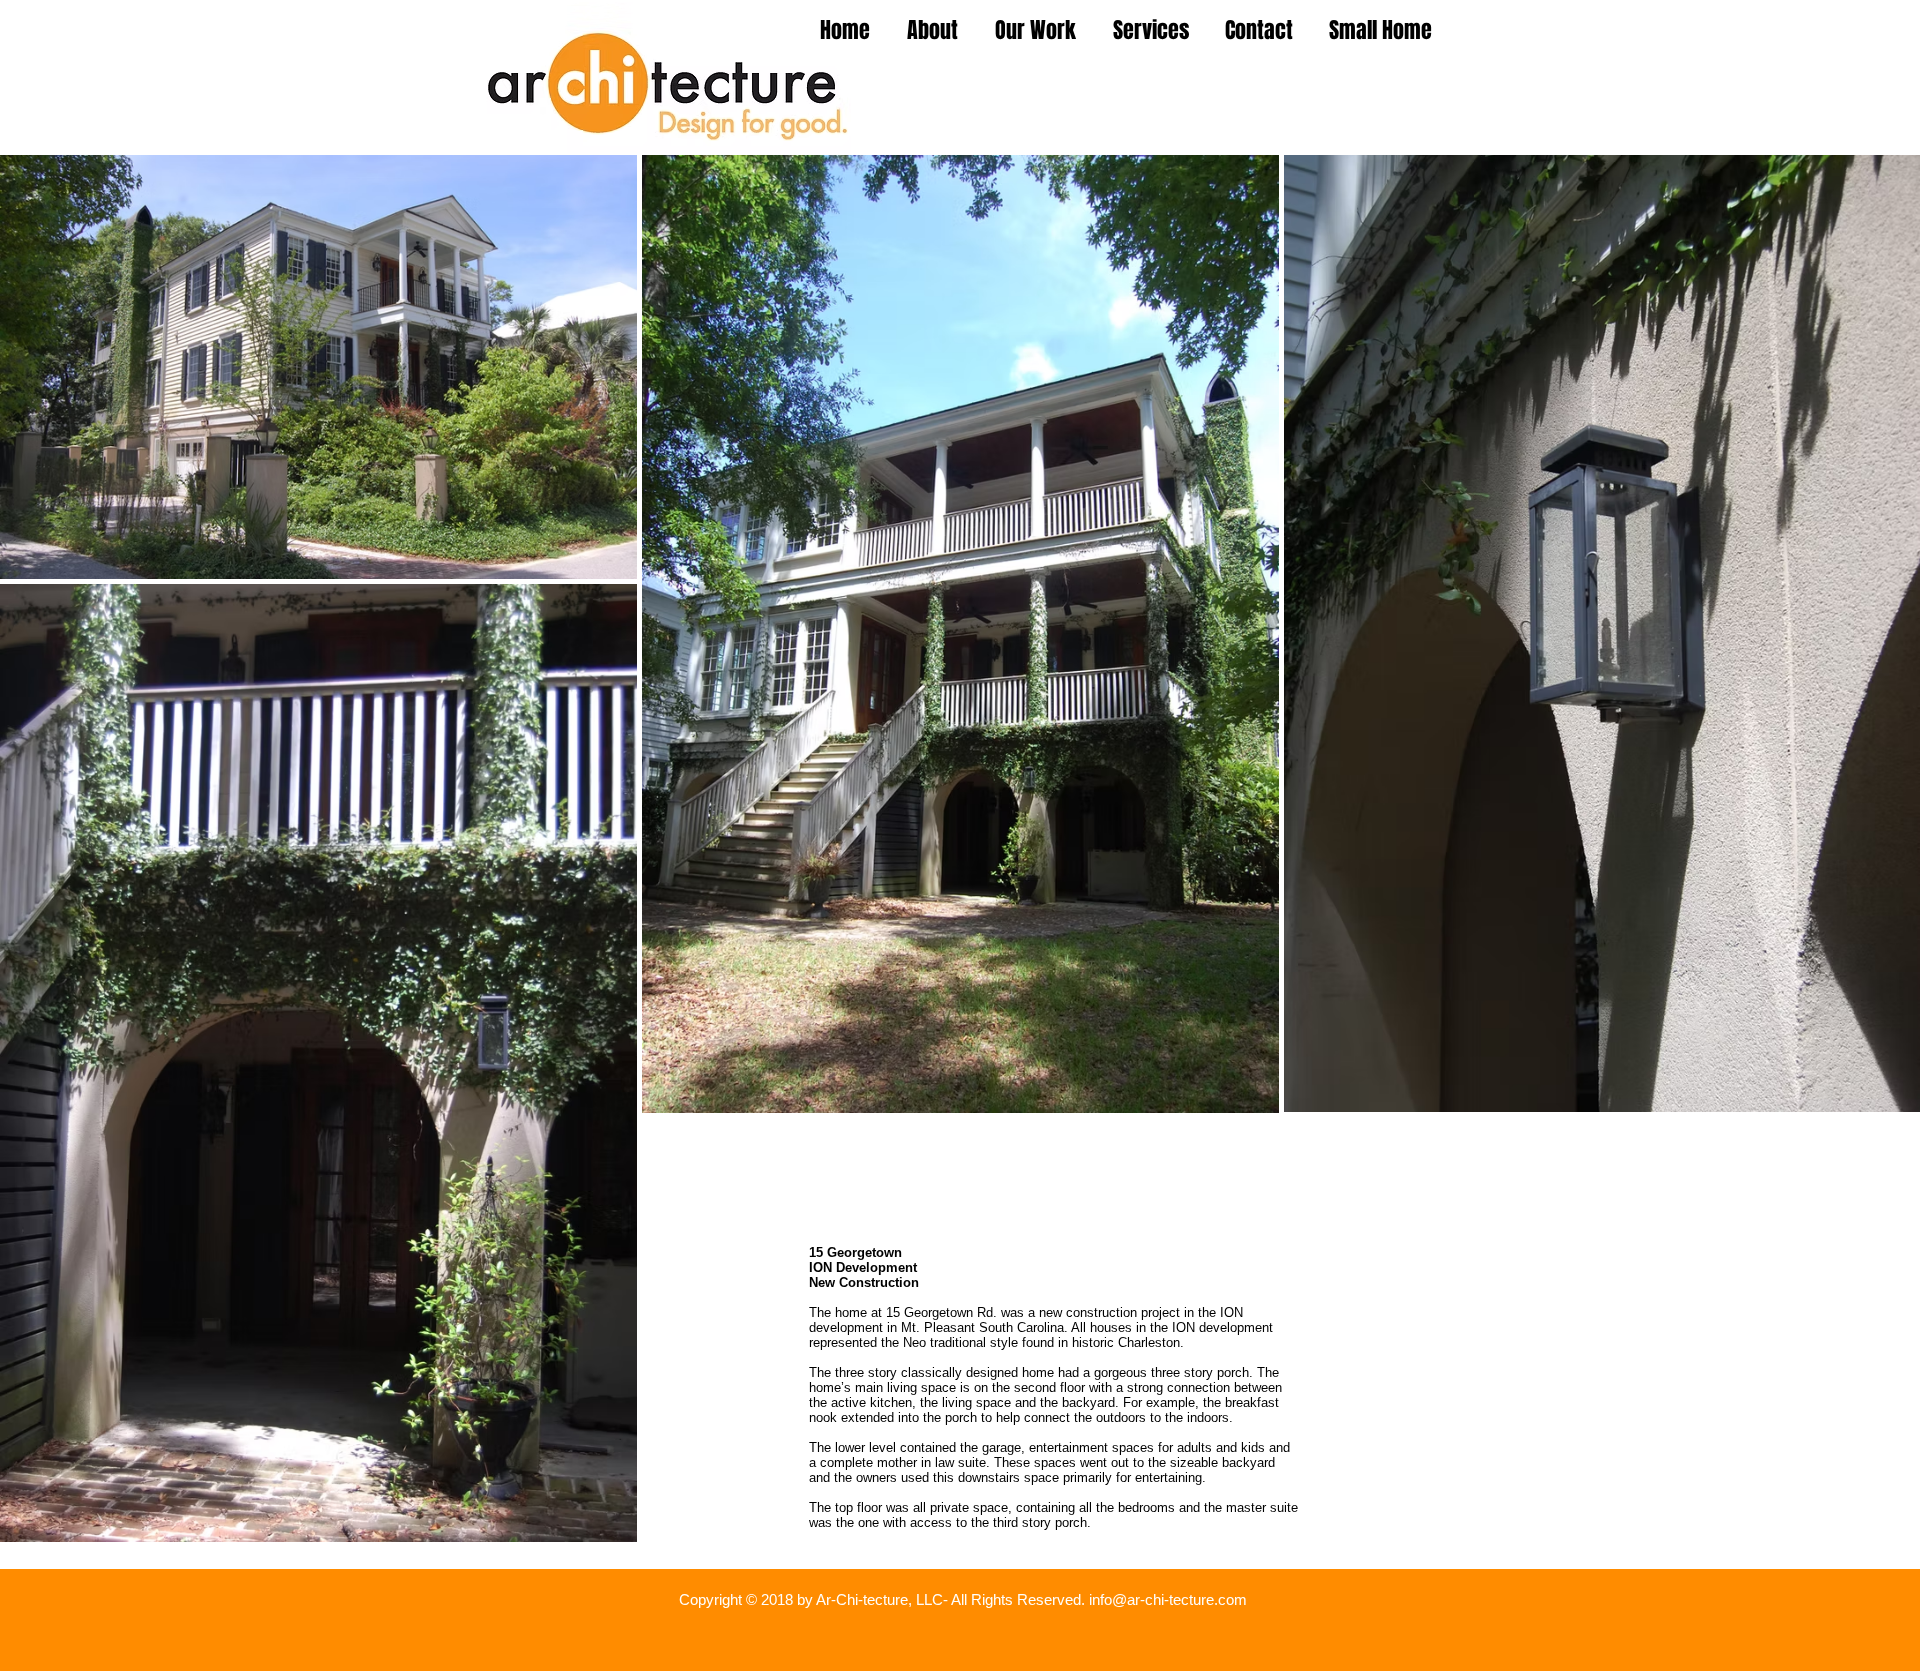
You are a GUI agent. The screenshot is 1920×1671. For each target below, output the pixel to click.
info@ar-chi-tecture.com (1168, 1599)
